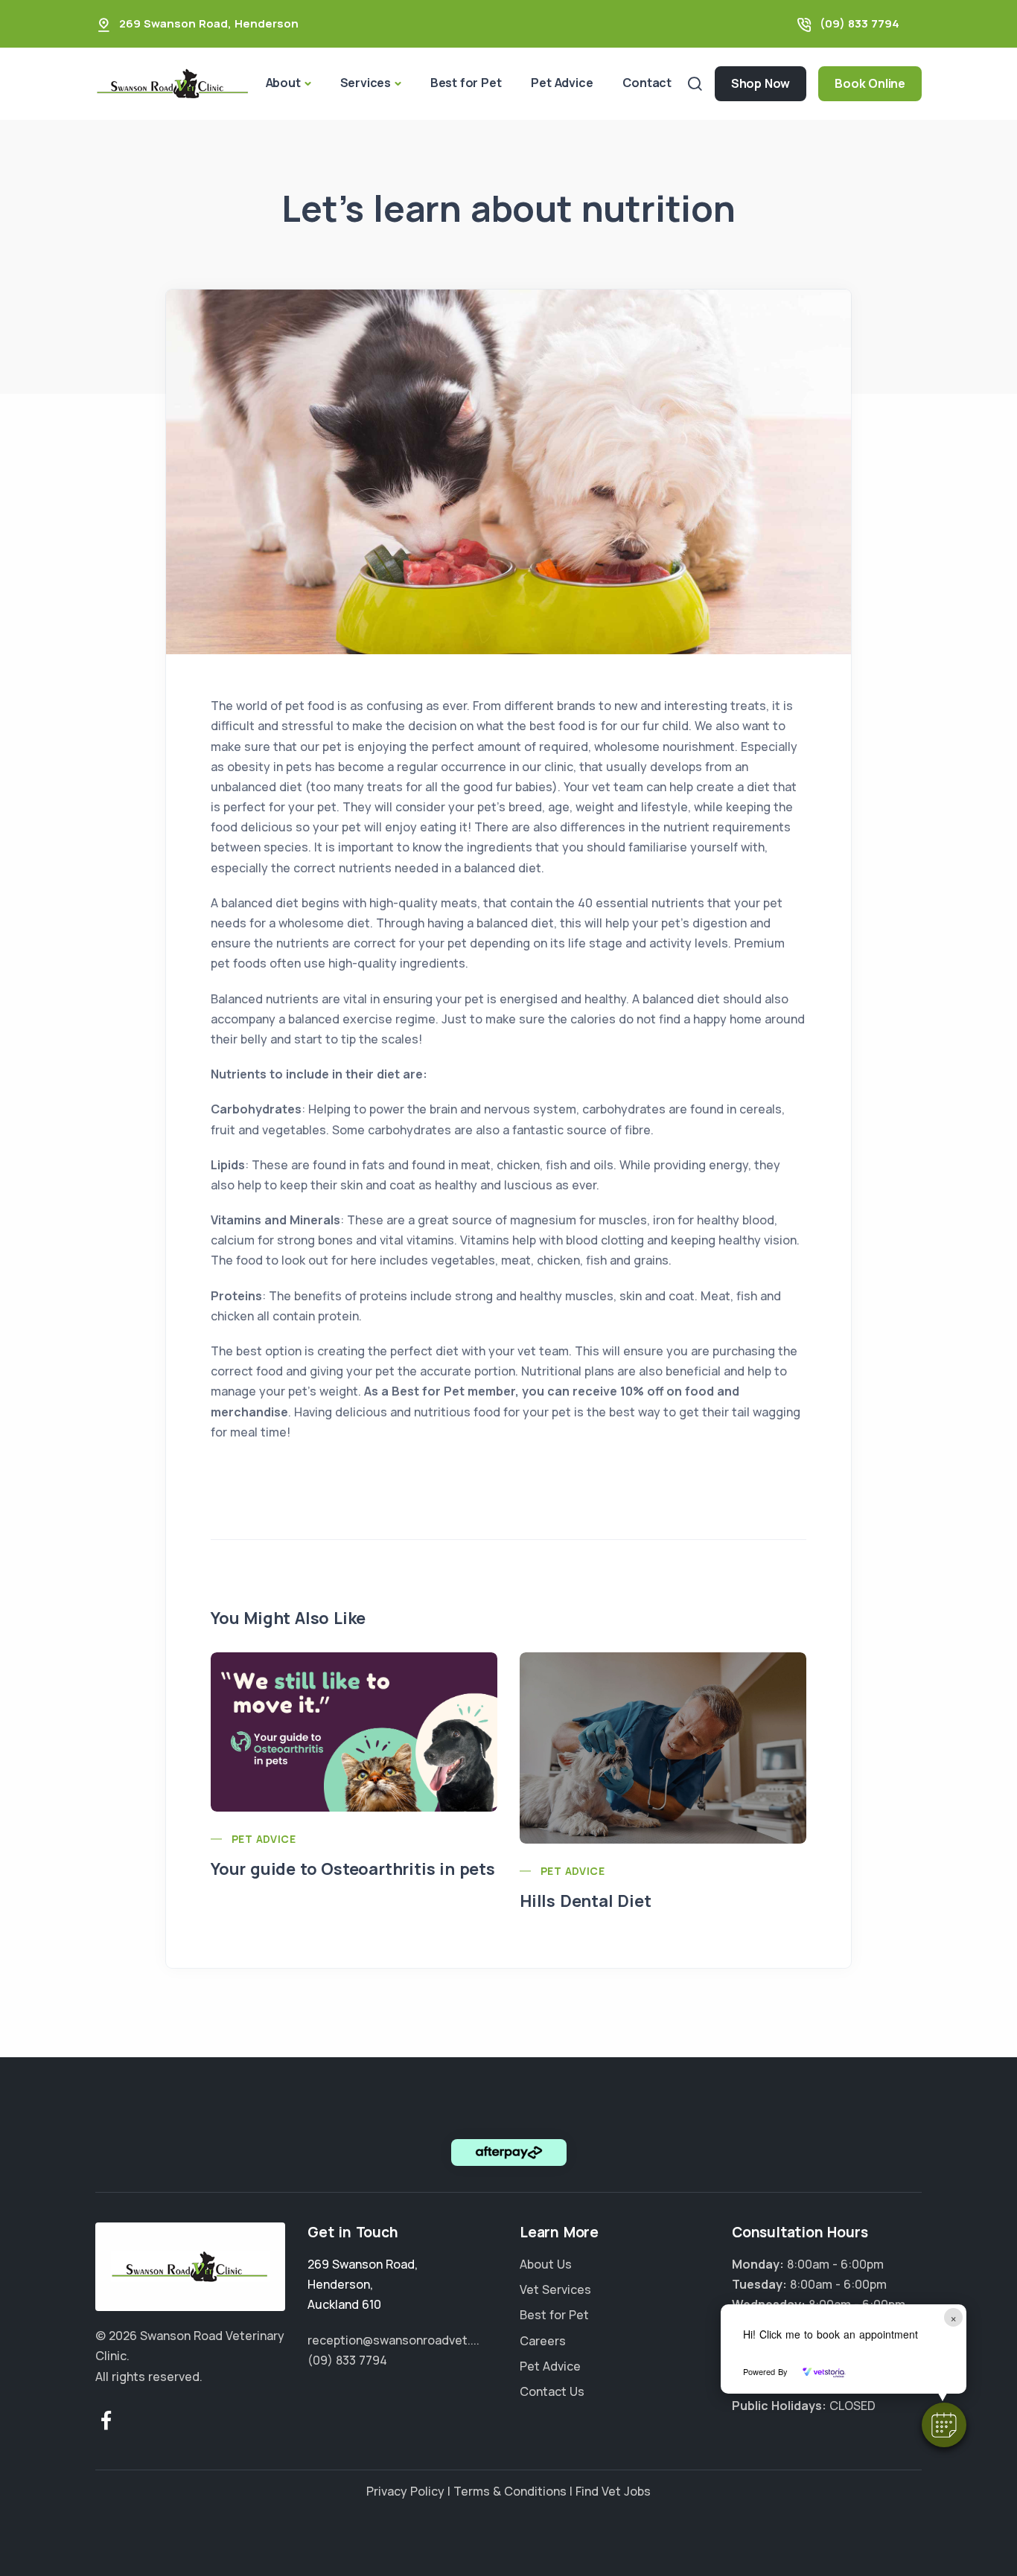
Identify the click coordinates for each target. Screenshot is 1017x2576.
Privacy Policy (405, 2491)
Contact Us (552, 2391)
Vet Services (555, 2289)
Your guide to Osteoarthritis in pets (353, 1869)
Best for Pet (466, 83)
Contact (647, 83)
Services (366, 83)
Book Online (870, 83)
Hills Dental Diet (586, 1901)
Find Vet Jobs (613, 2491)
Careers (543, 2341)
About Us (546, 2264)
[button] (944, 2425)
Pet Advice (562, 83)
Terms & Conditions (510, 2491)
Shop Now (761, 83)
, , (363, 2284)
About (283, 83)
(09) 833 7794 (860, 23)
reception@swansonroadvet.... (393, 2340)
